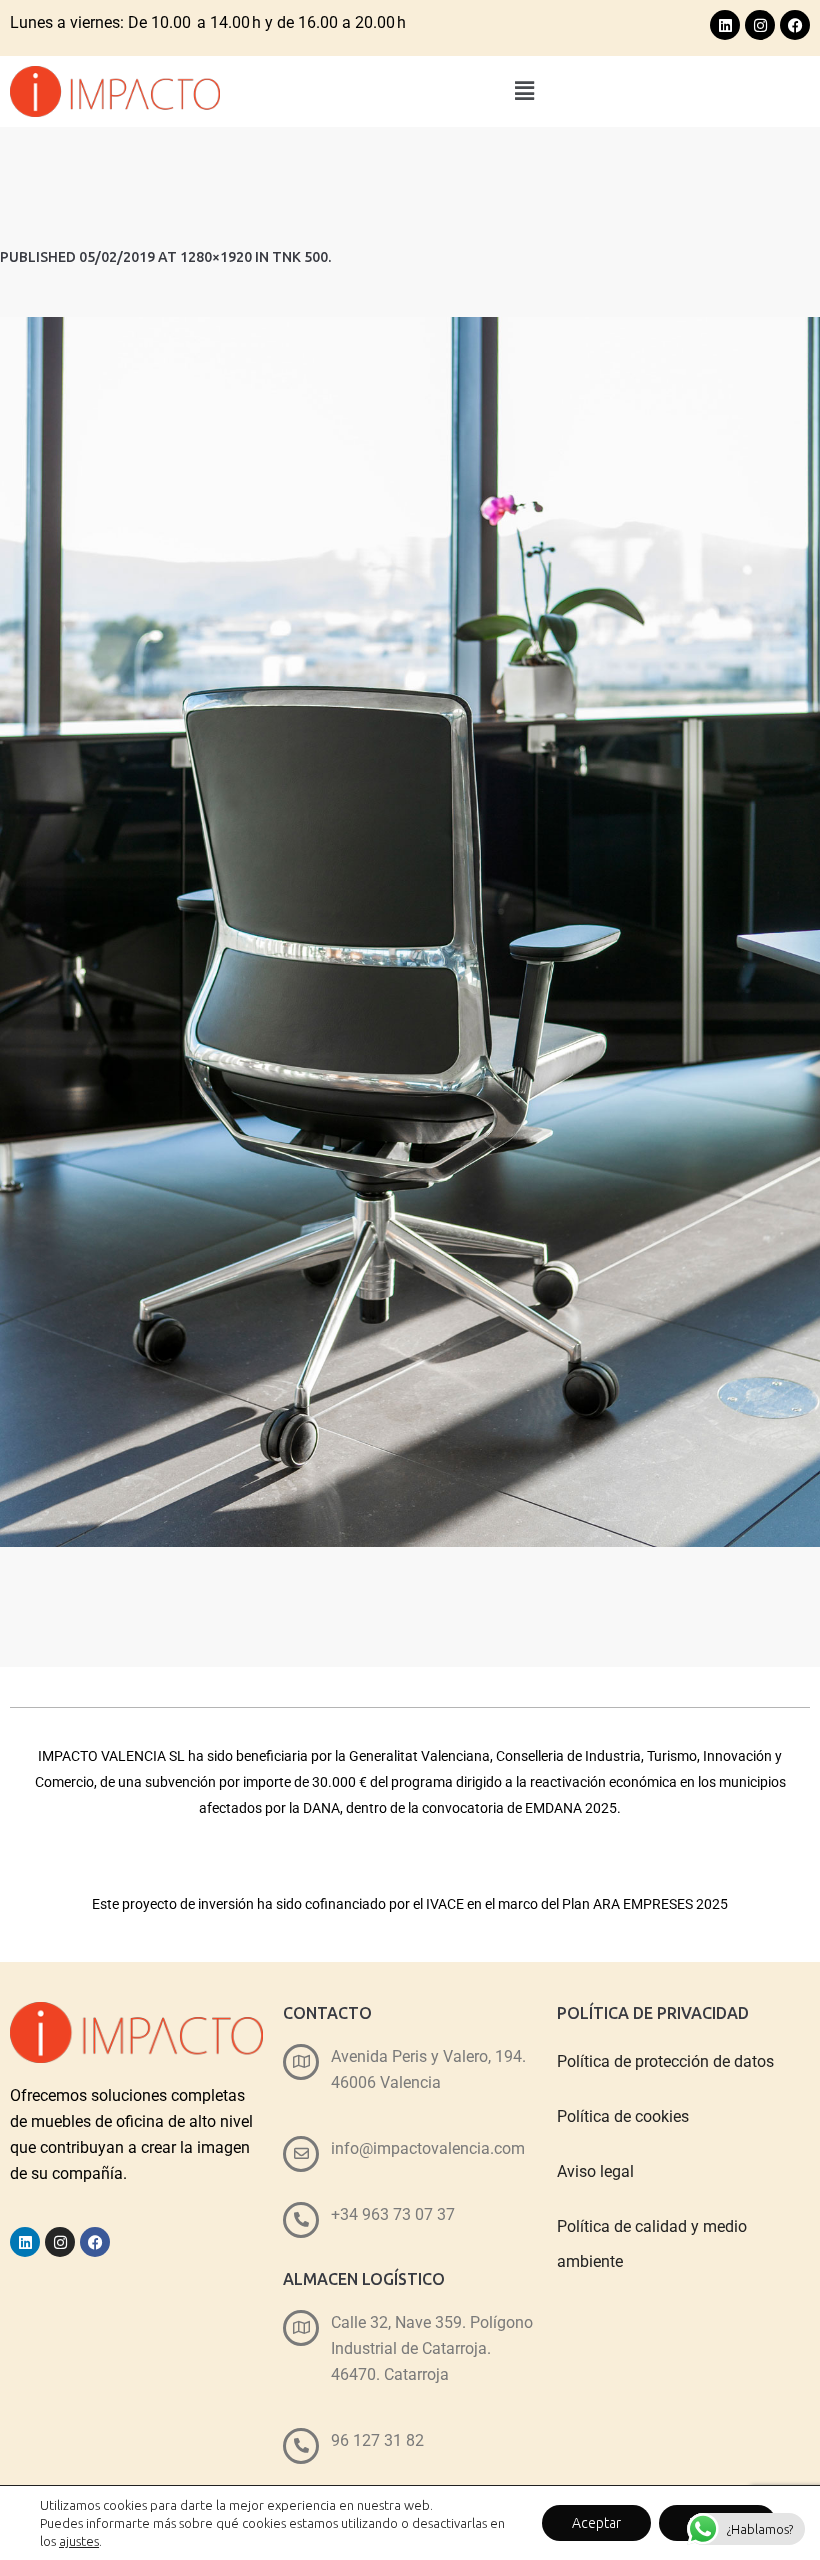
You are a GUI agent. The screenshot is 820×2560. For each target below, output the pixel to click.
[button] (524, 91)
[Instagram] (760, 25)
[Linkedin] (725, 25)
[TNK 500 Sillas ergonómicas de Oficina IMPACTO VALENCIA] (410, 932)
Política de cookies (623, 2116)
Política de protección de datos (665, 2061)
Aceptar (596, 2523)
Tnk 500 (300, 257)
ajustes (79, 2541)
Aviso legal (595, 2171)
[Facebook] (795, 25)
